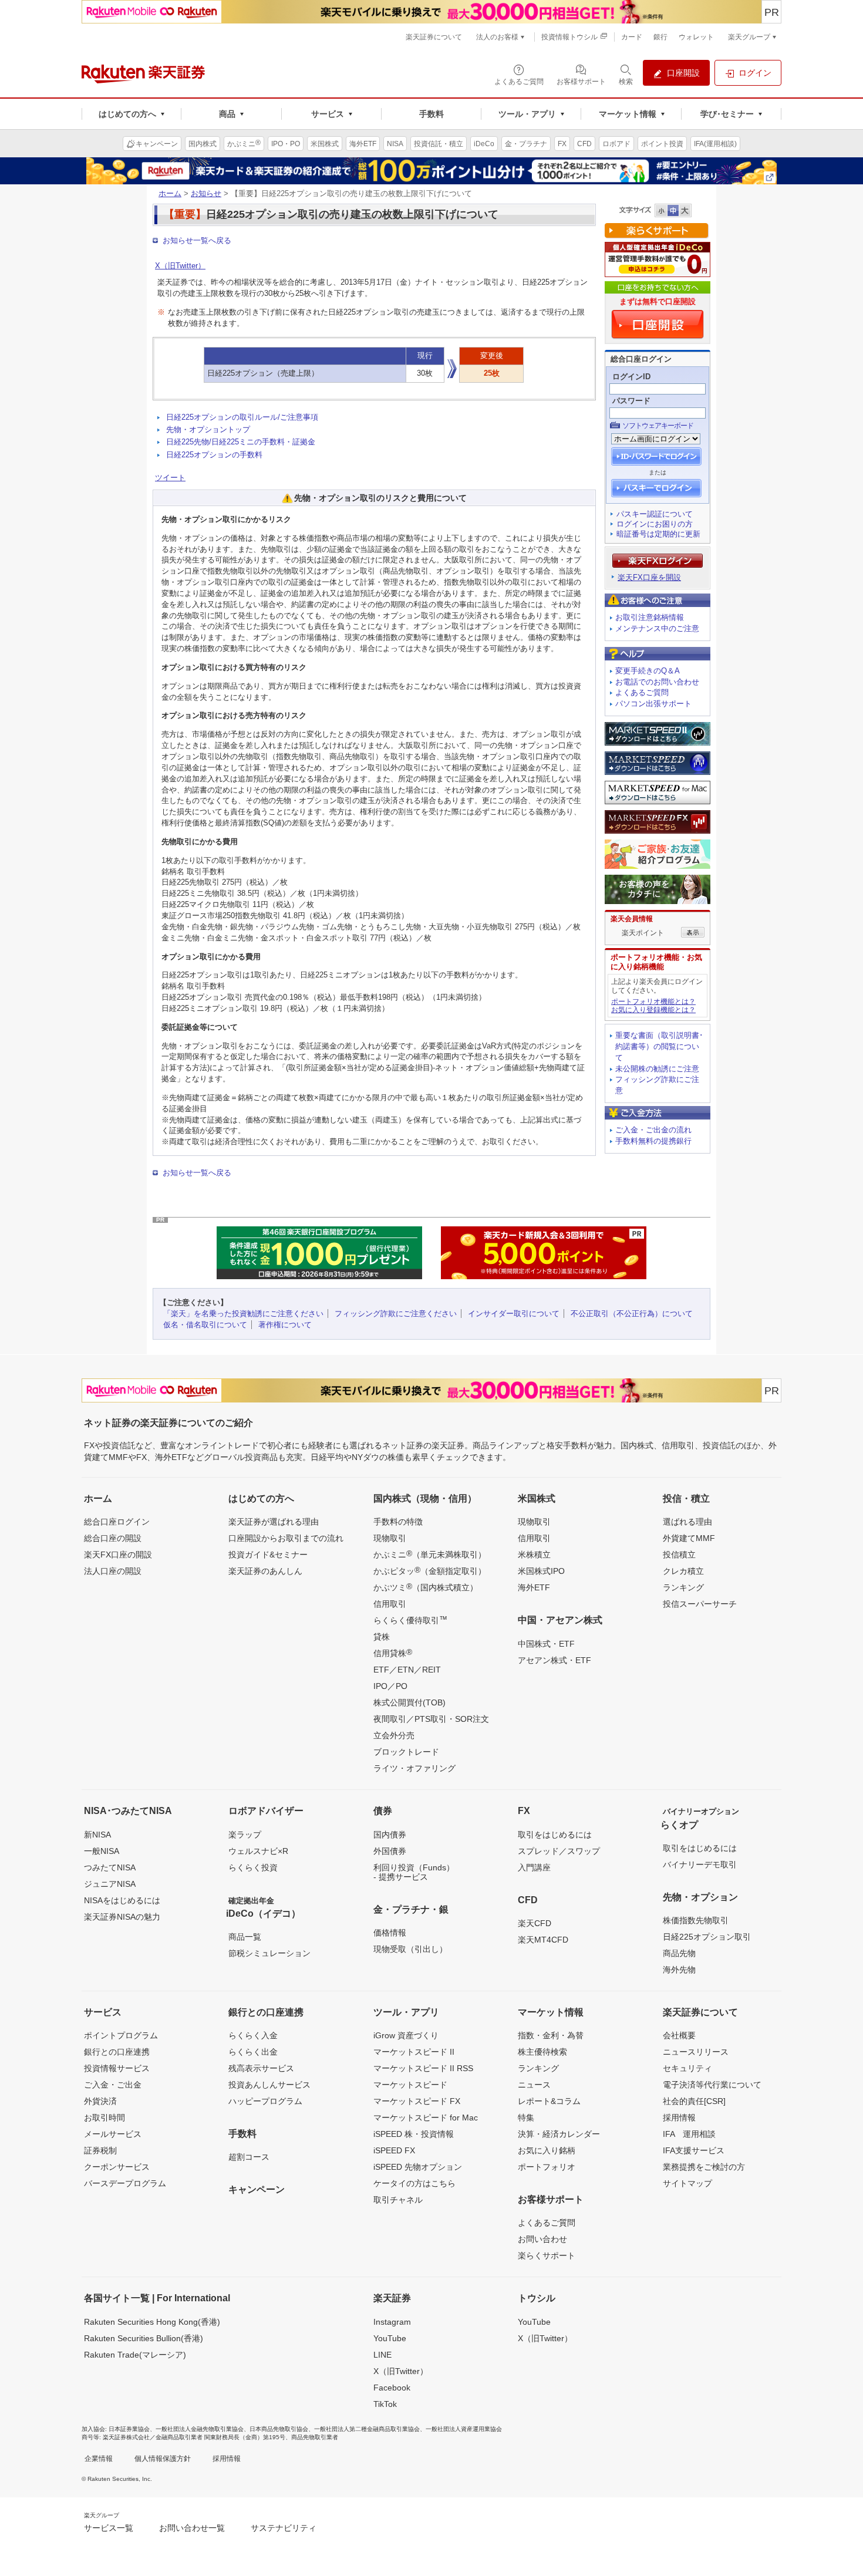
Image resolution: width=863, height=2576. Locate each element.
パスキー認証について (655, 514)
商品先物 (679, 1953)
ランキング (683, 1587)
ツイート (170, 478)
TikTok (385, 2404)
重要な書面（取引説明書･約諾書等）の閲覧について (659, 1046)
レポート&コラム (549, 2101)
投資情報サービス (117, 2068)
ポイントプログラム (121, 2035)
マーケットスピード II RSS (423, 2068)
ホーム (170, 193)
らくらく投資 (253, 1867)
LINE (382, 2355)
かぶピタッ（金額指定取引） (430, 1570)
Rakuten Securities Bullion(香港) (144, 2338)
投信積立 (679, 1555)
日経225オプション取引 (707, 1937)
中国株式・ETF (546, 1644)
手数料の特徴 (398, 1522)
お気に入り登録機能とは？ (653, 1010)
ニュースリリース (696, 2052)
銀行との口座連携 (117, 2052)
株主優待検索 (542, 2052)
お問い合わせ (542, 2239)
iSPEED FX (394, 2150)
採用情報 (679, 2118)
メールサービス (113, 2134)
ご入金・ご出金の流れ (653, 1130)
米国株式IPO (541, 1571)
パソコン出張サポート (653, 704)
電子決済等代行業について (712, 2085)
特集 (526, 2118)
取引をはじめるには (555, 1835)
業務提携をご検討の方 (704, 2167)
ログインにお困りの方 (655, 524)
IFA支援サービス (694, 2150)
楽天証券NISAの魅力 (122, 1917)
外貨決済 (100, 2101)
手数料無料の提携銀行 (653, 1141)
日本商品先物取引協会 (279, 2429)
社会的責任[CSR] (694, 2101)
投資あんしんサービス (269, 2085)
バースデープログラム (125, 2183)
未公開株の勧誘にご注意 (657, 1069)
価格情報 (390, 1933)
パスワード (631, 401)
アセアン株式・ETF (554, 1660)
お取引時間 (104, 2118)
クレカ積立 (683, 1571)
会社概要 (679, 2035)
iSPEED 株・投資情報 (414, 2134)
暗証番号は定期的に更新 (658, 534)
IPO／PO (390, 1686)
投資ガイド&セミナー (268, 1555)
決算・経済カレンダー (559, 2134)
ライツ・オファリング (414, 1768)
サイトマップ (687, 2183)
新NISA (97, 1835)
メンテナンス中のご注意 (657, 628)
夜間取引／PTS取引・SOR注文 (431, 1719)
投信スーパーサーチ (700, 1604)
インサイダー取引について (514, 1314)
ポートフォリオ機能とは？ (653, 1002)
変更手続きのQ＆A (648, 671)
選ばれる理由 (687, 1522)
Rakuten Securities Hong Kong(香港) (152, 2322)
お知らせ (206, 193)
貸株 (382, 1637)
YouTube (390, 2338)
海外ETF (534, 1587)
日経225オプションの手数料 (214, 455)
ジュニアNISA (110, 1884)
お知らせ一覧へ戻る (197, 240)
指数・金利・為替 (551, 2035)
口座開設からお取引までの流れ (286, 1538)
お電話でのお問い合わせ (657, 682)
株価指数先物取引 (696, 1920)
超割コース (249, 2157)
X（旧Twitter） (180, 266)
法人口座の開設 (113, 1571)
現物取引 (390, 1538)
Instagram (392, 2322)
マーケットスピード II (414, 2052)
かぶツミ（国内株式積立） (426, 1587)
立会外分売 (394, 1735)
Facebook (392, 2388)
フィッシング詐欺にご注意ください (396, 1314)
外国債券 (390, 1851)
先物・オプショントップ (208, 429)
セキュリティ (687, 2068)
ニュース (534, 2085)
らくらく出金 (253, 2052)
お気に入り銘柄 (547, 2150)
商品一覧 (245, 1937)
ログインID (631, 377)
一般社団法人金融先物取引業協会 (200, 2429)
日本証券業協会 (129, 2429)
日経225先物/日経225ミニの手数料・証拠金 (241, 442)
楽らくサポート (547, 2255)
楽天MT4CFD (543, 1940)
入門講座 (534, 1867)
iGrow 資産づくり (406, 2035)
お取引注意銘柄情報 (650, 617)
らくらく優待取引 (410, 1620)
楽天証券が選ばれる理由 (274, 1522)
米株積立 (534, 1555)
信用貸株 (393, 1653)
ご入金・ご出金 (113, 2085)
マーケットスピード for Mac (426, 2118)
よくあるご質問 (642, 692)
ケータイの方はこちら (414, 2183)
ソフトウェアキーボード (658, 426)
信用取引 (390, 1604)
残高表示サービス (261, 2068)
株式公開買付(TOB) (409, 1702)
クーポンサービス (117, 2167)
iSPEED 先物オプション (418, 2167)
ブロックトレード (406, 1752)
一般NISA (102, 1851)
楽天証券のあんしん (265, 1571)
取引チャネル (398, 2200)
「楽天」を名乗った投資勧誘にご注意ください (243, 1314)
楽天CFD (535, 1923)
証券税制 (100, 2150)
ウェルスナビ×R (258, 1851)
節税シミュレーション (269, 1953)
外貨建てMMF (689, 1538)
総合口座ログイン (117, 1522)
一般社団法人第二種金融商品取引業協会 (367, 2429)
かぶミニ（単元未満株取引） (430, 1554)
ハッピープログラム (265, 2101)
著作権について (285, 1325)
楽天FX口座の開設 (118, 1555)
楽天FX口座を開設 (649, 577)
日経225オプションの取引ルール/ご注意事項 (242, 417)
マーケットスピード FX (417, 2101)
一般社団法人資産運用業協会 (464, 2429)
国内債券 (390, 1835)
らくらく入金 (253, 2035)
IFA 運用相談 (689, 2134)
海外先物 (679, 1970)
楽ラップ (245, 1835)
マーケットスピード (410, 2085)
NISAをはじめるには (122, 1900)
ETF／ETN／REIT (407, 1670)
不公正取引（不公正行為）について (632, 1314)
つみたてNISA (110, 1867)
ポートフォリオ (547, 2167)
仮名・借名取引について (205, 1325)
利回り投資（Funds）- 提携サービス (414, 1872)
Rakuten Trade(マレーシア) (135, 2355)
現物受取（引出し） (410, 1949)
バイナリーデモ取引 (700, 1864)
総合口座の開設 (113, 1538)
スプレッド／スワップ (559, 1851)
